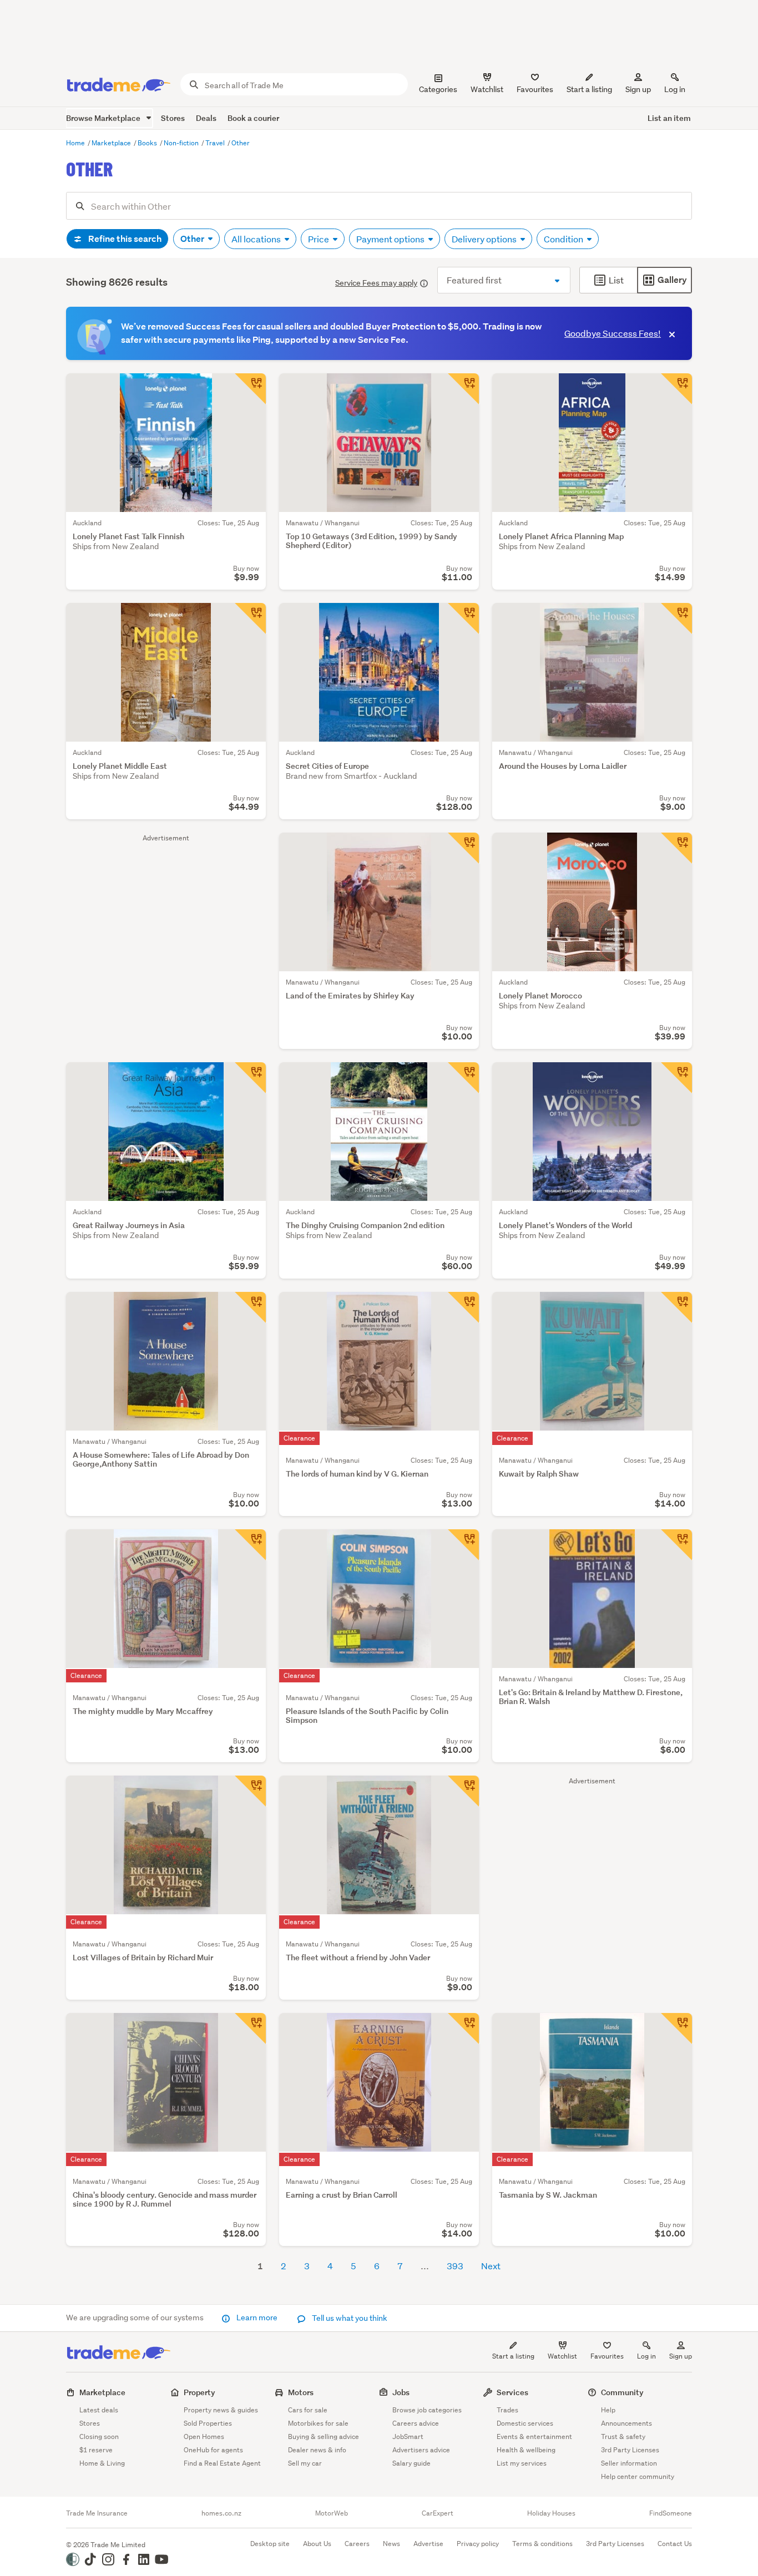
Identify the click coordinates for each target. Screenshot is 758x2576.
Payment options (391, 239)
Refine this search (124, 239)
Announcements (626, 2423)
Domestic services (525, 2423)
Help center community (638, 2476)
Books (148, 143)
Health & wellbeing (526, 2450)
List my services (522, 2463)
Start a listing (513, 2356)
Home (76, 143)
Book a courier (253, 118)
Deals (206, 118)
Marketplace (112, 143)
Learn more (257, 2318)
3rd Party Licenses (630, 2450)
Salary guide (411, 2463)
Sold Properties (208, 2423)
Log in (675, 89)
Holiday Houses (551, 2513)
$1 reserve (96, 2450)
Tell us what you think (349, 2318)
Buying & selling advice (324, 2436)
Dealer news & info (317, 2450)
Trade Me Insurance (97, 2513)
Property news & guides (221, 2410)
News (391, 2544)
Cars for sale (308, 2410)
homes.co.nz (221, 2513)
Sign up (638, 89)
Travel (216, 143)
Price (319, 239)
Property (199, 2392)
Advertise (428, 2544)
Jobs (401, 2392)
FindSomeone (671, 2513)
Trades (507, 2410)
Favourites (607, 2356)
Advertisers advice (421, 2450)
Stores (173, 118)
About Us (317, 2544)
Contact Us (675, 2544)
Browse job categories (427, 2410)
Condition (564, 239)
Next (491, 2266)
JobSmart (408, 2436)
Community (622, 2392)
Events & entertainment (534, 2436)
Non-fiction (182, 143)
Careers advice (416, 2423)
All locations (257, 239)
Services (512, 2392)
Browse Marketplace (104, 118)
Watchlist (562, 2356)
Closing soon (99, 2436)
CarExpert (438, 2513)
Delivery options (485, 239)
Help (608, 2410)
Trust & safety (623, 2436)
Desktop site (270, 2544)
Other (241, 143)
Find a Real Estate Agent (222, 2463)
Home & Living (102, 2463)
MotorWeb (332, 2513)
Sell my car (305, 2463)
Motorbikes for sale (318, 2423)
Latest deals (99, 2410)
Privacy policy (478, 2544)
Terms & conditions (542, 2544)
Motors (301, 2392)
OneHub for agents (213, 2450)
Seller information (629, 2463)
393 (455, 2266)
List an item (669, 118)
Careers (357, 2544)
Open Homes (204, 2436)
